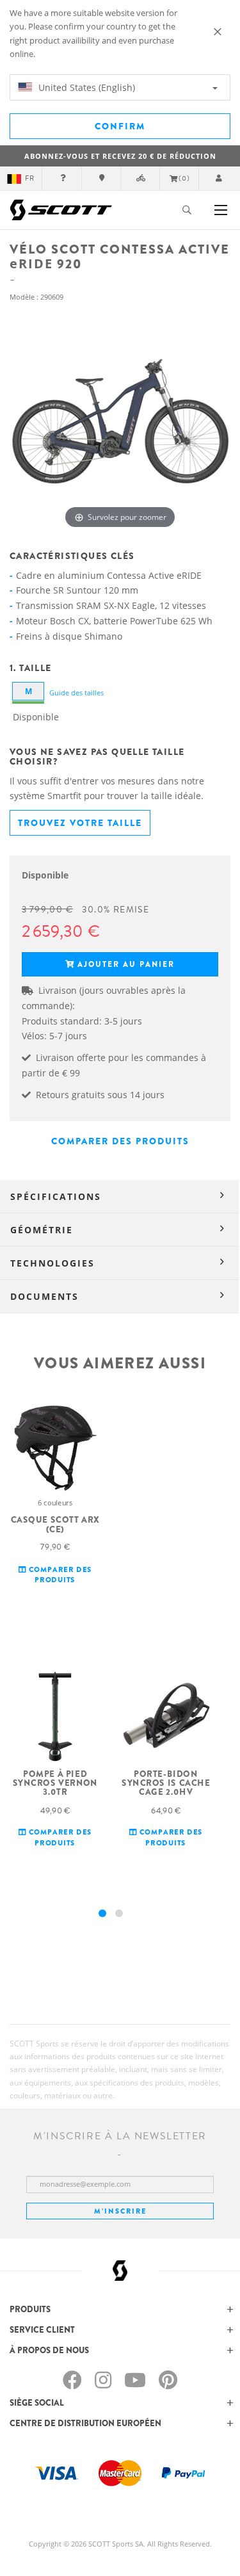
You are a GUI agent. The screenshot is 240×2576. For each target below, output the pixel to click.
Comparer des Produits (120, 1141)
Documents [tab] (44, 1296)
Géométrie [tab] (42, 1230)
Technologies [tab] (52, 1263)
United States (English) (85, 87)
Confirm (120, 126)
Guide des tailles (76, 693)
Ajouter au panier (126, 964)
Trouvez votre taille (80, 823)
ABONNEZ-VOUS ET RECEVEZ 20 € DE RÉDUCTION (120, 156)
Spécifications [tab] (56, 1196)
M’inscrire (120, 2211)
